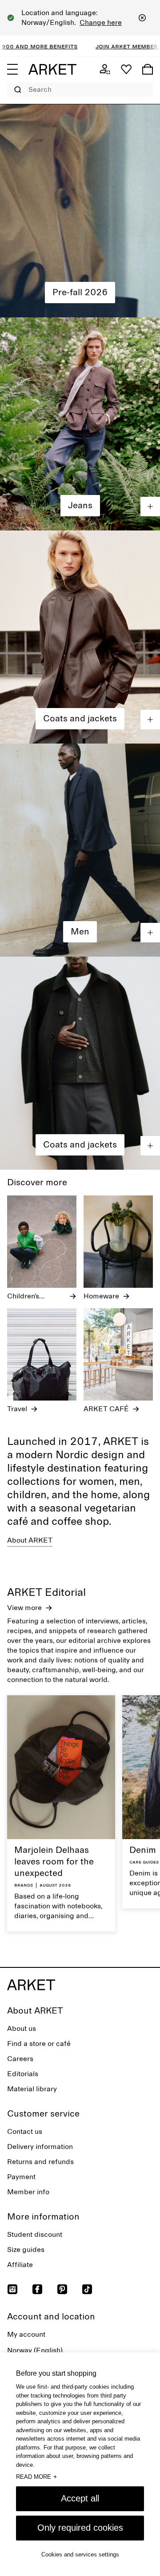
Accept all (80, 2498)
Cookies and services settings (80, 2554)
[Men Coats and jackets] (80, 1063)
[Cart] (148, 69)
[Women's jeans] (80, 424)
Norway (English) (35, 2350)
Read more (36, 2477)
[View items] (150, 506)
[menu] (12, 69)
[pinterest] (62, 2289)
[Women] (80, 211)
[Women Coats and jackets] (80, 637)
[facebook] (37, 2289)
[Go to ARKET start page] (52, 69)
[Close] (142, 18)
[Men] (80, 850)
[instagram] (12, 2289)
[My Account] (105, 69)
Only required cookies (80, 2528)
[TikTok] (87, 2289)
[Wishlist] (126, 69)
